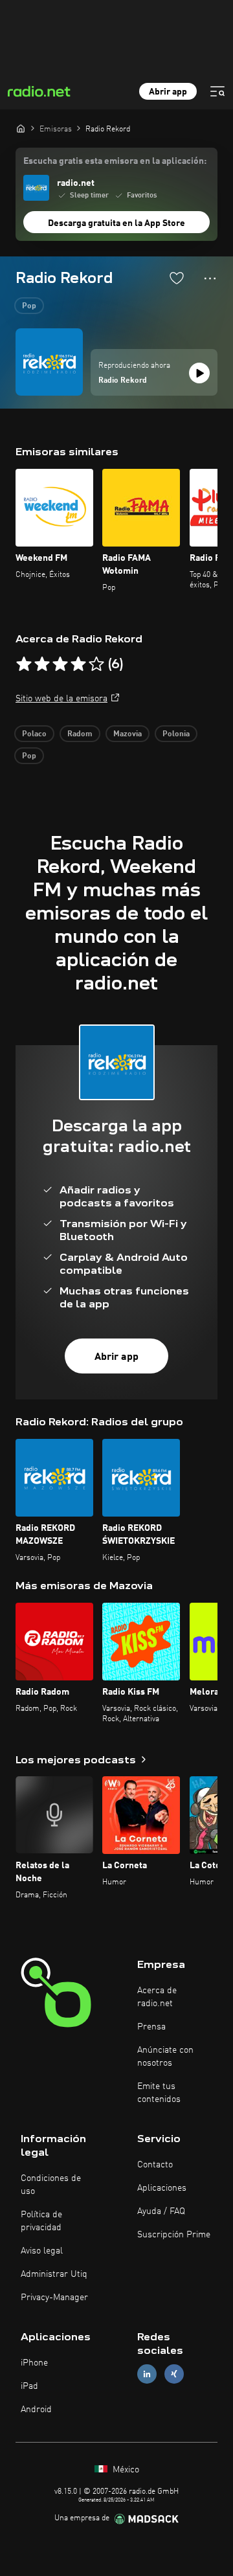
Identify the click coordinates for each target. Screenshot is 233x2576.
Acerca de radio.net (157, 1997)
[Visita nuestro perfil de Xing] (174, 2374)
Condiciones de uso (51, 2185)
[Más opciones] (210, 278)
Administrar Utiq (54, 2274)
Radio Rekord (123, 381)
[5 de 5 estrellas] (96, 664)
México (125, 2470)
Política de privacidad (41, 2221)
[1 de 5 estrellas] (24, 664)
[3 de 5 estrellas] (60, 664)
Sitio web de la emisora (61, 699)
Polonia (176, 734)
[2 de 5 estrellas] (42, 664)
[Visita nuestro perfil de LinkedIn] (147, 2374)
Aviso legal (42, 2251)
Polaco (34, 734)
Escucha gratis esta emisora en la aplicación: (115, 161)
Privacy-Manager (54, 2298)
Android (36, 2410)
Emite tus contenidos (159, 2093)
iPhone (34, 2363)
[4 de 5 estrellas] (78, 664)
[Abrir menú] (217, 91)
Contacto (155, 2165)
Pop (29, 306)
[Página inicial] (21, 128)
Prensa (151, 2027)
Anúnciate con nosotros (165, 2057)
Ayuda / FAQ (161, 2211)
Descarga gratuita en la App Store (116, 223)
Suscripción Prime (174, 2235)
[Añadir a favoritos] (177, 278)
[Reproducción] (199, 373)
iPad (29, 2386)
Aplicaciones (162, 2188)
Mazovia (128, 734)
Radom (80, 734)
